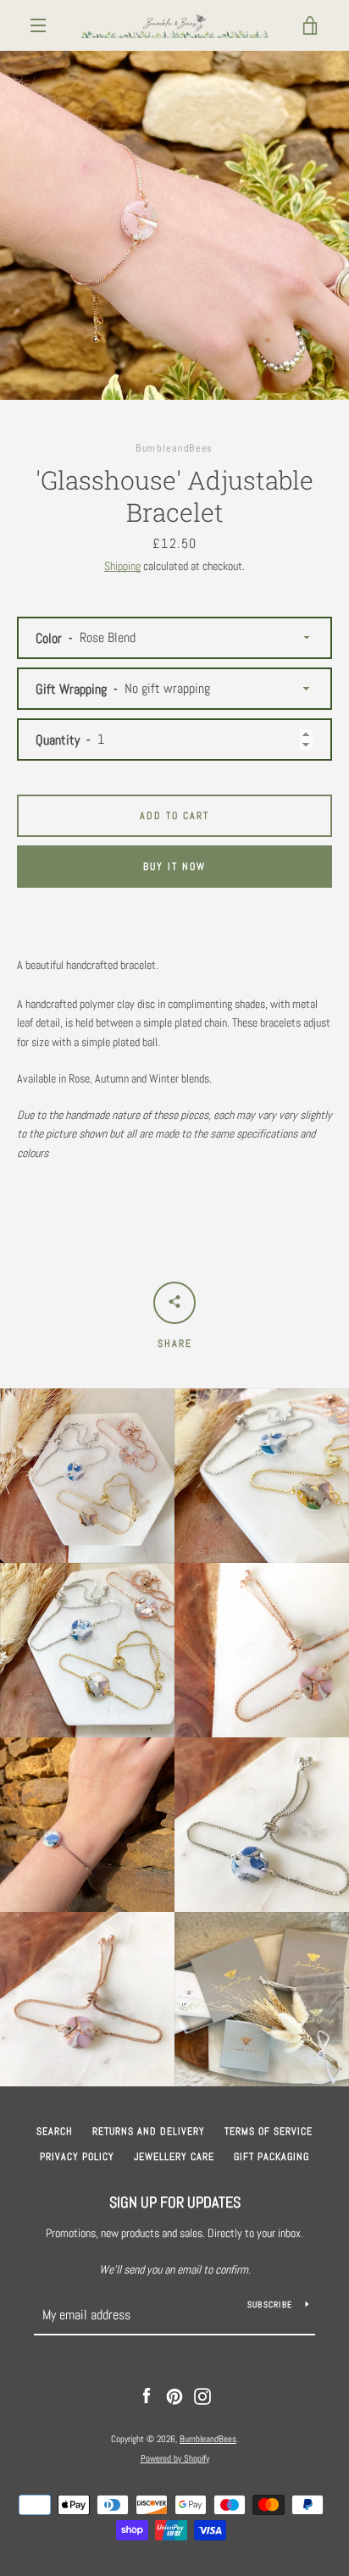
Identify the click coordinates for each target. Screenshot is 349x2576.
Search (55, 2131)
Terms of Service (269, 2131)
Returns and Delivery (149, 2131)
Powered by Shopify (175, 2458)
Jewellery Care (174, 2157)
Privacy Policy (77, 2157)
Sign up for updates (175, 2202)
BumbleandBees (208, 2439)
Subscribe (270, 2305)
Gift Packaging (271, 2157)
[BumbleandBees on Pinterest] (174, 2396)
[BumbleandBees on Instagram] (202, 2396)
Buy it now (174, 867)
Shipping (122, 566)
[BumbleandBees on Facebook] (147, 2396)
